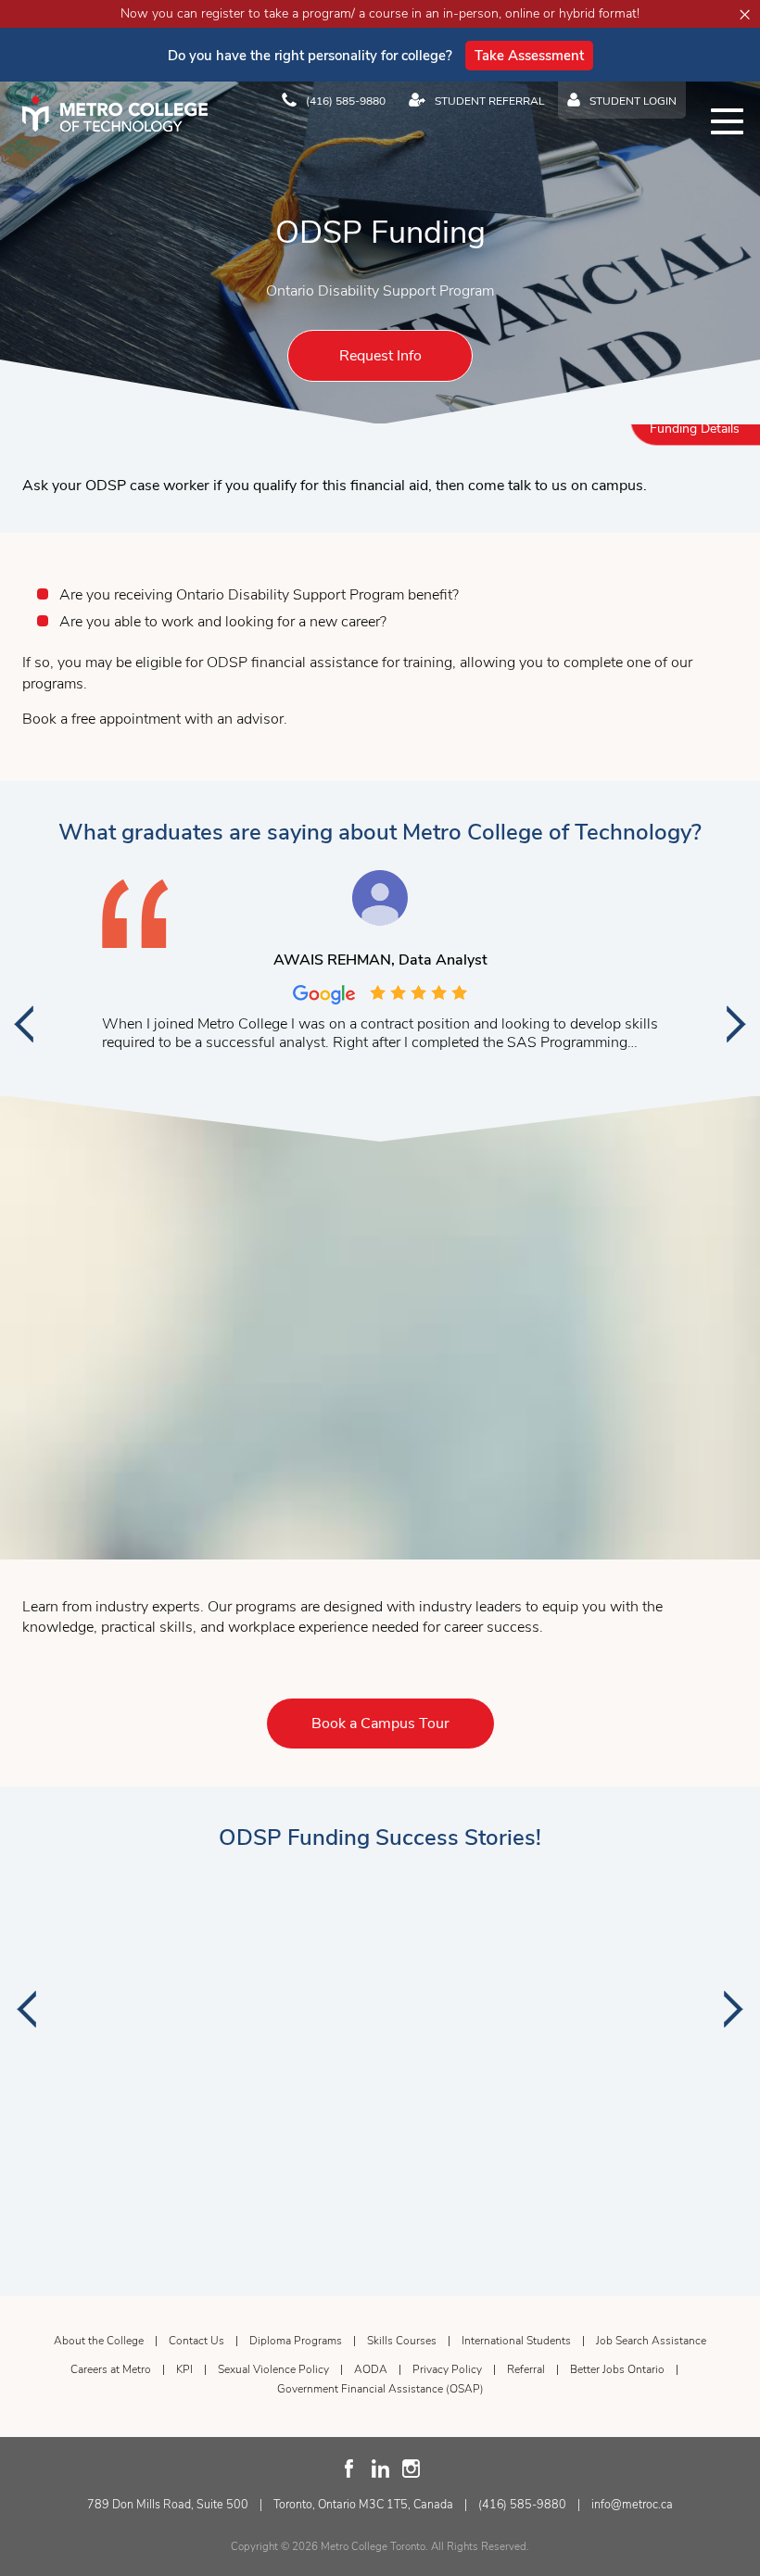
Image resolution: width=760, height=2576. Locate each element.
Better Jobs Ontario (617, 2369)
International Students (516, 2341)
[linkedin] (380, 2469)
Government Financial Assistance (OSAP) (380, 2389)
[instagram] (411, 2469)
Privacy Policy (447, 2369)
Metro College (115, 114)
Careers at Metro (111, 2369)
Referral (526, 2369)
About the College (99, 2341)
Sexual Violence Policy (273, 2369)
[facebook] (350, 2469)
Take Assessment (529, 56)
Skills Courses (402, 2341)
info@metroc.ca (632, 2504)
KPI (184, 2369)
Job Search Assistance (651, 2341)
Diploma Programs (296, 2341)
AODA (371, 2369)
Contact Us (196, 2341)
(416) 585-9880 (522, 2504)
